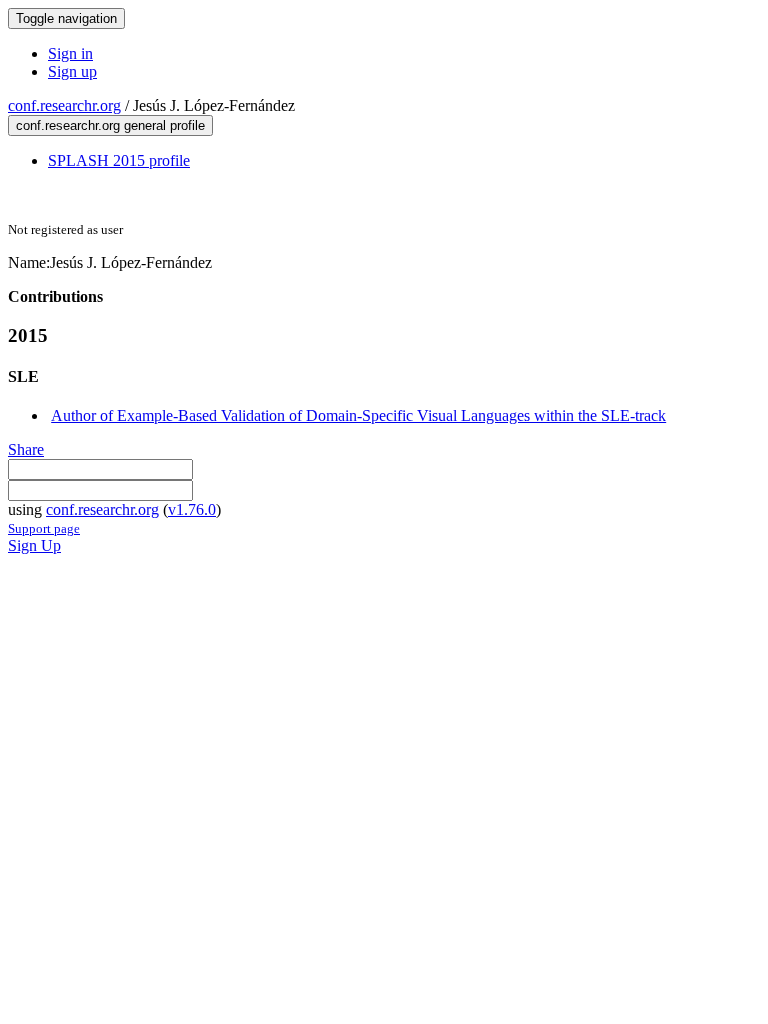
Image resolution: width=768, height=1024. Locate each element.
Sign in (70, 53)
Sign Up (34, 545)
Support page (44, 528)
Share (26, 449)
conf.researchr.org (64, 105)
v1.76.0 (192, 509)
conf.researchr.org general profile (110, 125)
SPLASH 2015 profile (119, 160)
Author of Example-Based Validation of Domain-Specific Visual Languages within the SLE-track (358, 415)
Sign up (72, 71)
